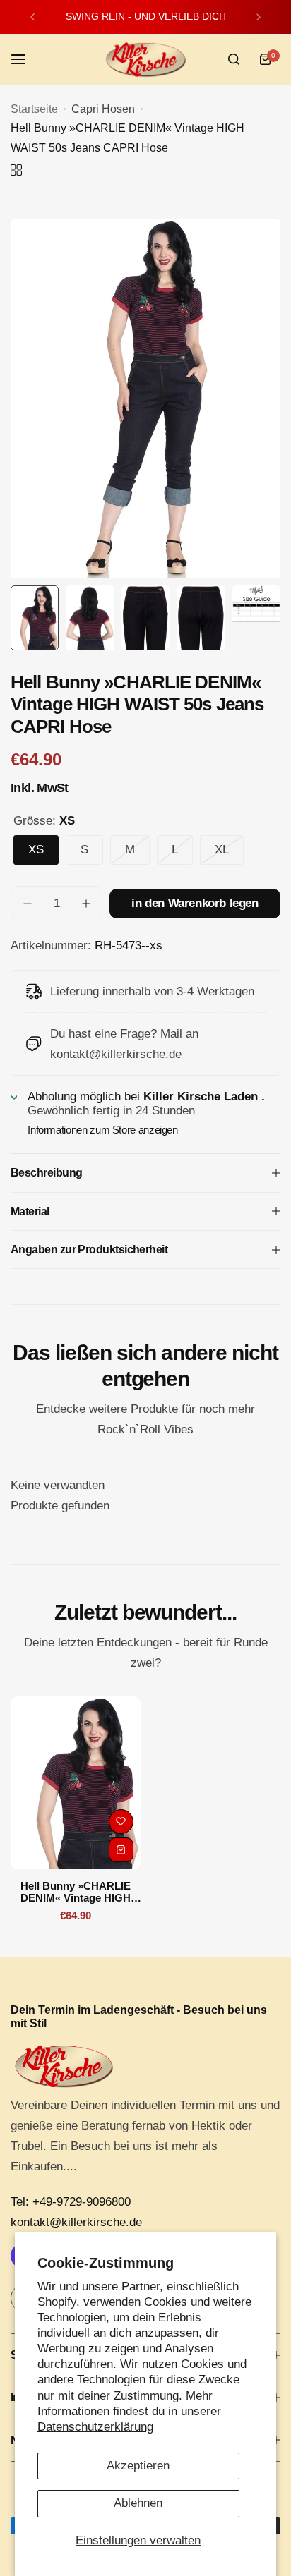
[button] (32, 17)
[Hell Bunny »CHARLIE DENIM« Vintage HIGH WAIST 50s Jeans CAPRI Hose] (76, 1783)
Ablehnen (138, 2503)
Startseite (34, 109)
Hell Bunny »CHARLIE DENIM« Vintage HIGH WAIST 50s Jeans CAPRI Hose (75, 1892)
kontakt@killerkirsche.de (76, 2222)
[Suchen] (234, 59)
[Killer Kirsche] (145, 60)
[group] (145, 399)
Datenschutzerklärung (95, 2427)
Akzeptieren (138, 2466)
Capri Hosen (103, 109)
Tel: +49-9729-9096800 (71, 2202)
